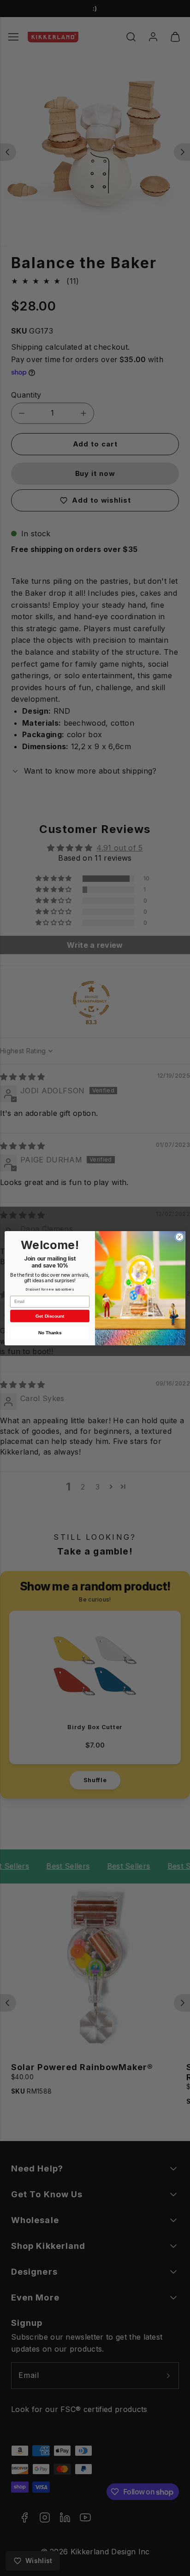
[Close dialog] (179, 1237)
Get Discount (50, 1316)
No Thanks (50, 1332)
